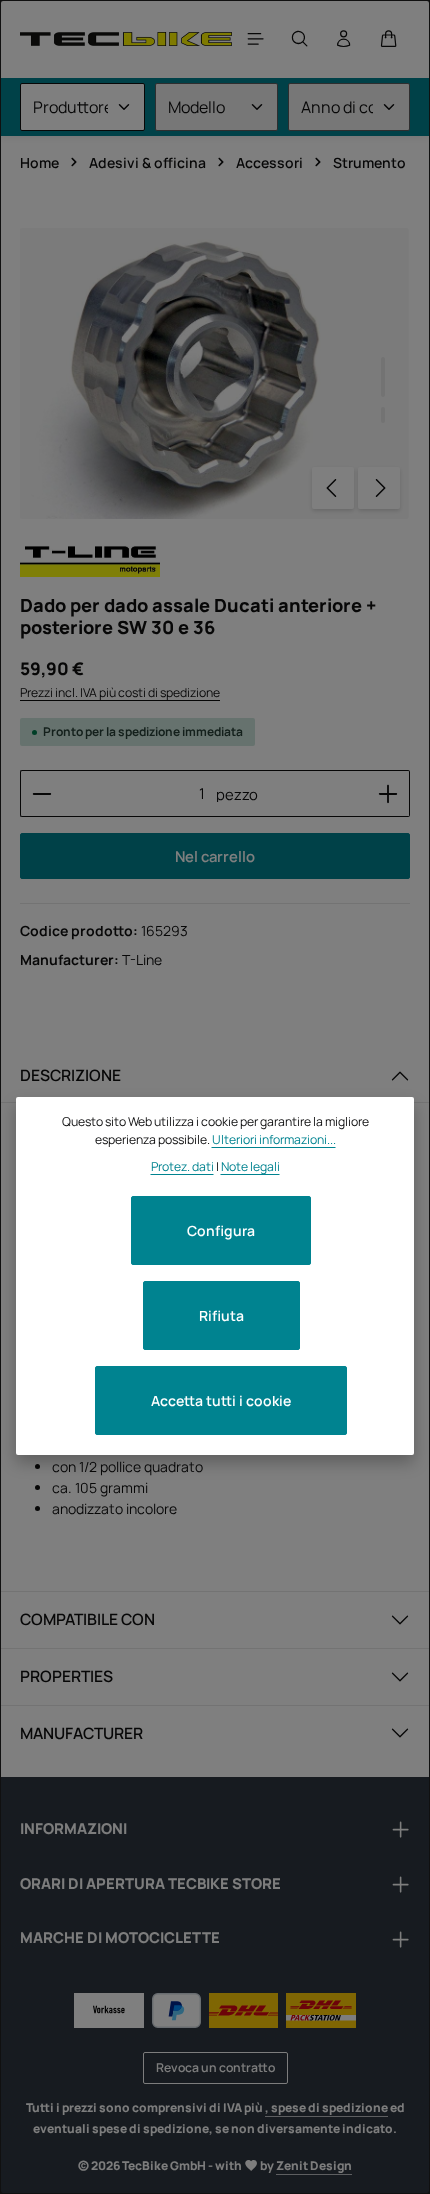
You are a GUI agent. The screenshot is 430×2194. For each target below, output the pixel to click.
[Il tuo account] (344, 39)
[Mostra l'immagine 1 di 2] (383, 377)
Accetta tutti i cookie (221, 1400)
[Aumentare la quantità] (388, 793)
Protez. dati (182, 1166)
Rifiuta (221, 1315)
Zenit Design (314, 2165)
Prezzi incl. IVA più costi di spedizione (120, 692)
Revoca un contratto (215, 2067)
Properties (66, 1676)
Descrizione (70, 1075)
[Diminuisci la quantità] (41, 793)
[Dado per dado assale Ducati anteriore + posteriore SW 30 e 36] (214, 373)
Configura (221, 1230)
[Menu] (256, 39)
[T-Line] (90, 559)
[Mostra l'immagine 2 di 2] (383, 415)
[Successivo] (379, 488)
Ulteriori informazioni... (274, 1139)
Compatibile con (87, 1619)
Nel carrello (215, 856)
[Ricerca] (300, 39)
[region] (215, 373)
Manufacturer (81, 1733)
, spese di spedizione (326, 2107)
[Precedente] (333, 488)
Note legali (250, 1166)
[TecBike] (126, 38)
